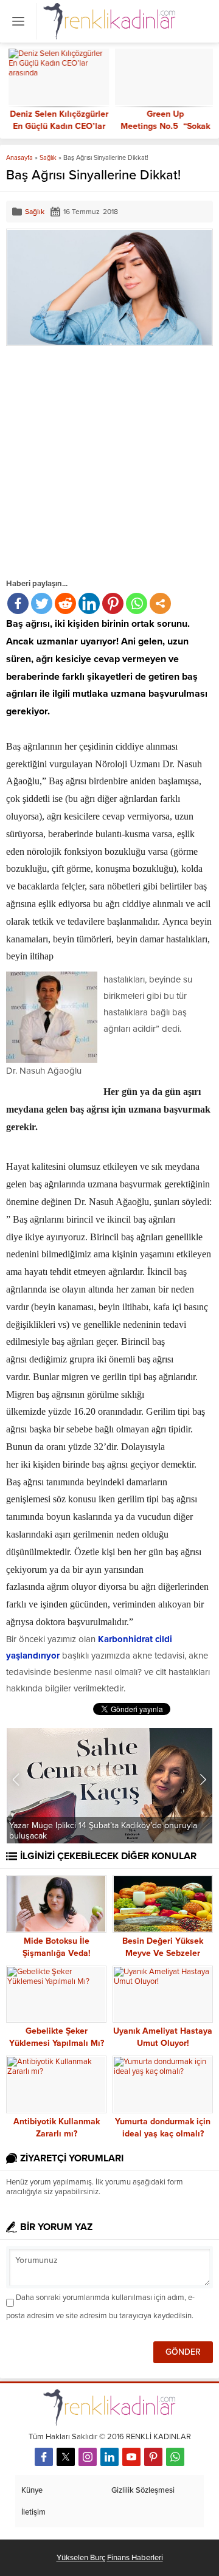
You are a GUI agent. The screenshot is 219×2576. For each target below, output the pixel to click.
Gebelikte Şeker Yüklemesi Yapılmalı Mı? (57, 2037)
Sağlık (48, 158)
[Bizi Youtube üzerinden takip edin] (131, 2457)
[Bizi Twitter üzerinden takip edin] (66, 2457)
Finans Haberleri (135, 2558)
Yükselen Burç (81, 2558)
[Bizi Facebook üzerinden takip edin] (44, 2457)
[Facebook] (18, 603)
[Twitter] (42, 603)
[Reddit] (65, 603)
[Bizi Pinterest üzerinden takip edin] (153, 2457)
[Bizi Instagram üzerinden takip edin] (88, 2457)
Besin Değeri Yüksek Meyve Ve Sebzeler (163, 1947)
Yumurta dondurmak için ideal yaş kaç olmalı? (163, 2128)
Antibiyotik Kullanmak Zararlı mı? (57, 2128)
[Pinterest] (113, 603)
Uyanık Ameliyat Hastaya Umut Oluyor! (163, 2037)
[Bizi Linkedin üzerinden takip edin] (109, 2457)
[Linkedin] (89, 603)
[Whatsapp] (137, 603)
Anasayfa (19, 158)
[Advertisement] (109, 461)
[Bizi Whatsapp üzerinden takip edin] (175, 2457)
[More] (160, 603)
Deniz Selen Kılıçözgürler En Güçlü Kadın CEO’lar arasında (57, 126)
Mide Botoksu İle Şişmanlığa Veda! (57, 1947)
